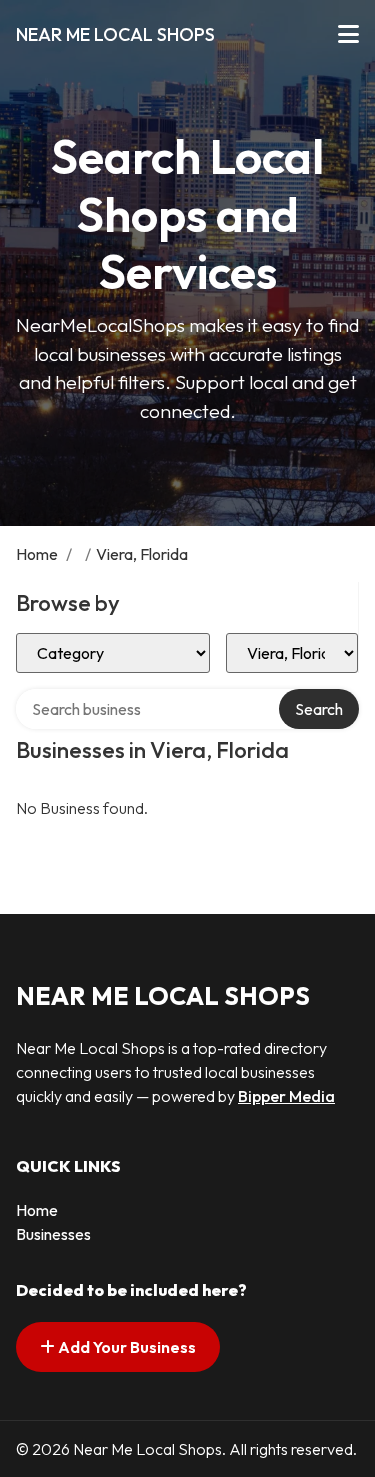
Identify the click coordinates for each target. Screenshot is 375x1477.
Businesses (53, 1234)
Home (37, 554)
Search (319, 709)
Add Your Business (125, 1347)
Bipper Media (286, 1096)
